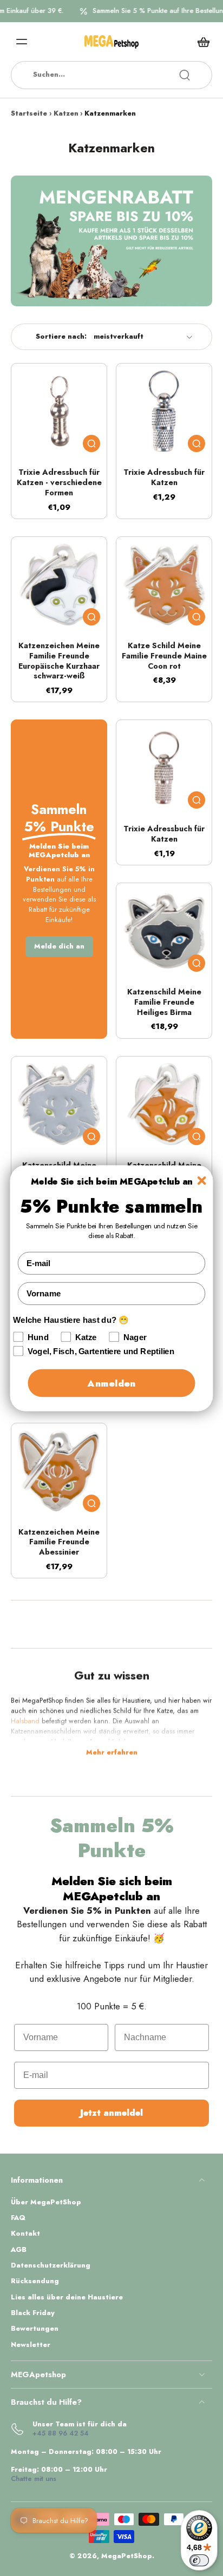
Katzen (66, 113)
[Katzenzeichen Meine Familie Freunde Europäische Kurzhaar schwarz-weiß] (59, 584)
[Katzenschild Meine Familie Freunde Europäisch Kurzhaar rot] (164, 1104)
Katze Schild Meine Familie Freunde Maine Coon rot (164, 655)
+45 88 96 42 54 (61, 2433)
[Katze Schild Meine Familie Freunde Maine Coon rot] (164, 584)
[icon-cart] (200, 42)
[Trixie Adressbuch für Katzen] (164, 411)
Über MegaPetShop (46, 2202)
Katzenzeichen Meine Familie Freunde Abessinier (59, 1542)
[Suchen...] (185, 75)
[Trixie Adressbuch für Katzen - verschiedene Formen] (59, 411)
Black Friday (33, 2313)
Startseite (29, 113)
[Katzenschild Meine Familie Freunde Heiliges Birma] (164, 931)
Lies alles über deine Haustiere (67, 2298)
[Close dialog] (202, 1180)
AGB (19, 2250)
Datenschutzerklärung (51, 2266)
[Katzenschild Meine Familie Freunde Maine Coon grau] (59, 1104)
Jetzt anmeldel (111, 2113)
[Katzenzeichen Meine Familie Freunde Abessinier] (59, 1471)
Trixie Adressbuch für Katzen (164, 477)
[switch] (199, 2560)
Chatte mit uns (34, 2479)
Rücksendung (35, 2281)
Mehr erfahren (112, 1753)
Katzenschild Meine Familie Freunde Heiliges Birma (164, 1002)
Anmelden (112, 1383)
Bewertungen (35, 2329)
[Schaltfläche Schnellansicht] (91, 443)
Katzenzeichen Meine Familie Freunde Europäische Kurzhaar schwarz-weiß (59, 661)
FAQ (18, 2218)
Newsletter (31, 2345)
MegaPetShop (127, 2556)
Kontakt (25, 2234)
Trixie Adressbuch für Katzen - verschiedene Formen (59, 482)
